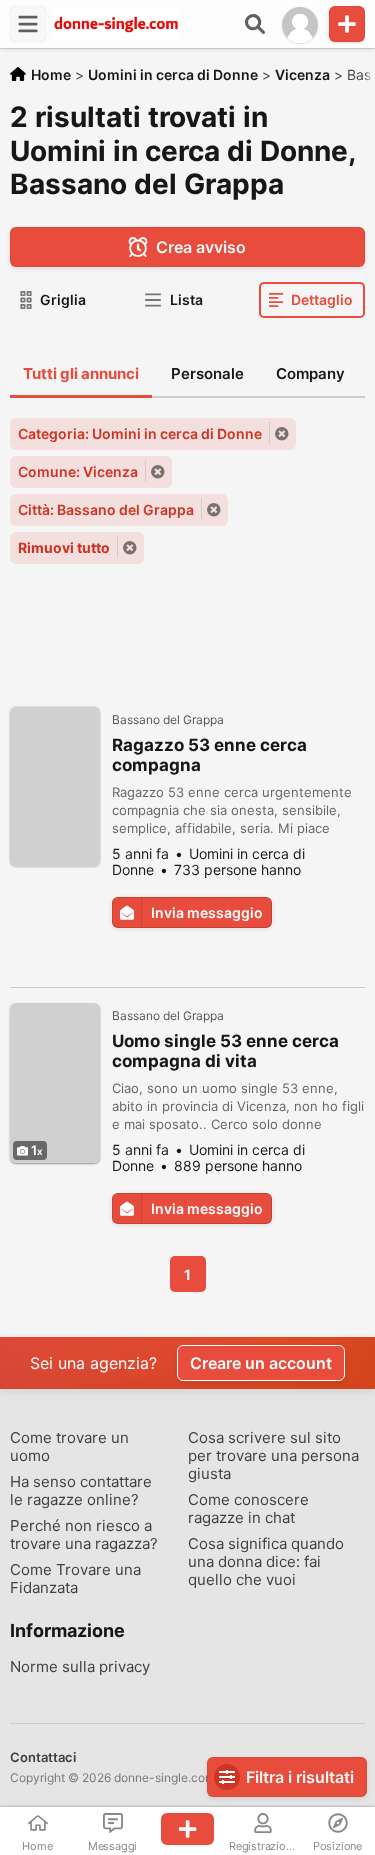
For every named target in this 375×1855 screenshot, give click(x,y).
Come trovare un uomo (69, 1447)
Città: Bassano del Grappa (106, 509)
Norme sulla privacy (80, 1667)
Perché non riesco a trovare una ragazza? (84, 1535)
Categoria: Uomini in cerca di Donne (140, 433)
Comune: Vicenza (78, 471)
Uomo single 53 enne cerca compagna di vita (225, 1051)
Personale (207, 373)
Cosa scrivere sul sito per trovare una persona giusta (273, 1456)
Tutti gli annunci (81, 373)
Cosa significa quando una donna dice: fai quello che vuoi (266, 1562)
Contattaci (43, 1757)
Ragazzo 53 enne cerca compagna (209, 755)
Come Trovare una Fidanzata (75, 1579)
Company (310, 373)
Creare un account (261, 1363)
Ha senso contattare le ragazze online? (81, 1491)
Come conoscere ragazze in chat (248, 1509)
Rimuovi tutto (64, 547)
